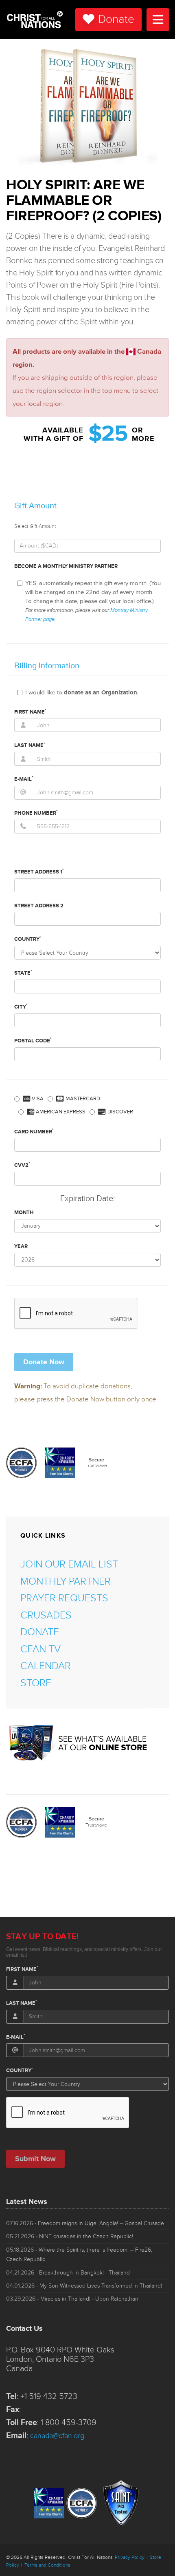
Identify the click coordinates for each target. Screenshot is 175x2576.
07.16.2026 (85, 2223)
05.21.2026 (70, 2236)
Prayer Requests (64, 1598)
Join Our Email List (69, 1564)
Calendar (46, 1666)
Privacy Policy (130, 2557)
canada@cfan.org (57, 2436)
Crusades (46, 1615)
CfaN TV (40, 1649)
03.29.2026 (73, 2299)
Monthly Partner (66, 1582)
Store (36, 1683)
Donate (116, 19)
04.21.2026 (68, 2273)
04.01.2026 (84, 2286)
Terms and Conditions (47, 2565)
